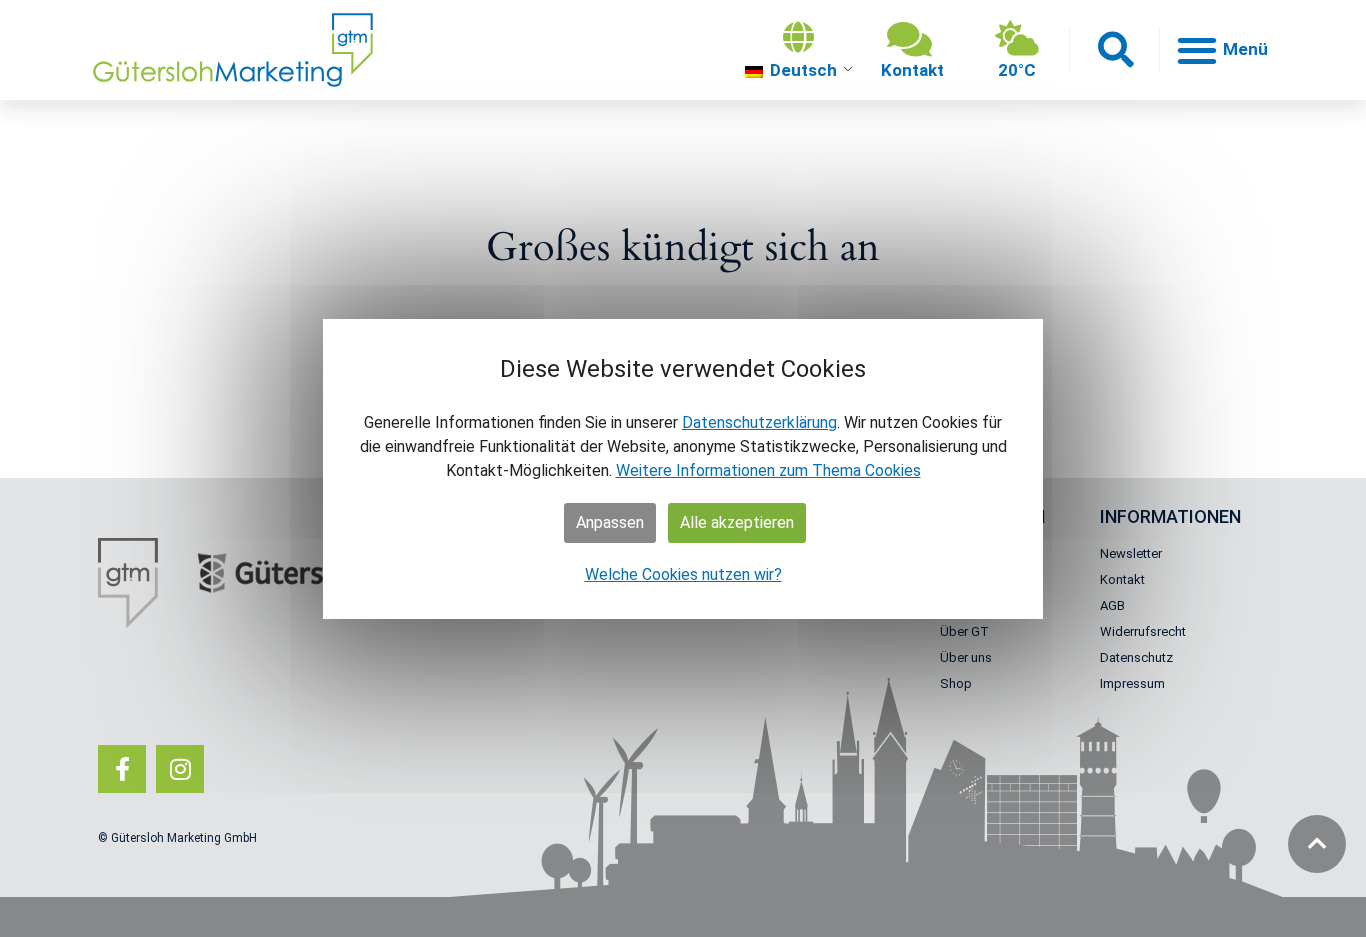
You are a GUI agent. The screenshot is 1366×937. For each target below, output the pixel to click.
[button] (1114, 50)
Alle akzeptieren (737, 522)
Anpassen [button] (610, 522)
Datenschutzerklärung (759, 422)
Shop (956, 683)
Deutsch (801, 70)
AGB (1112, 605)
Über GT (964, 631)
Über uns (966, 657)
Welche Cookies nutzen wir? (683, 574)
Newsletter (1131, 553)
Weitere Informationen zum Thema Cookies (768, 470)
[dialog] (683, 469)
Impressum (1132, 683)
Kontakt (1122, 579)
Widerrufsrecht (1143, 631)
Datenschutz (1136, 657)
